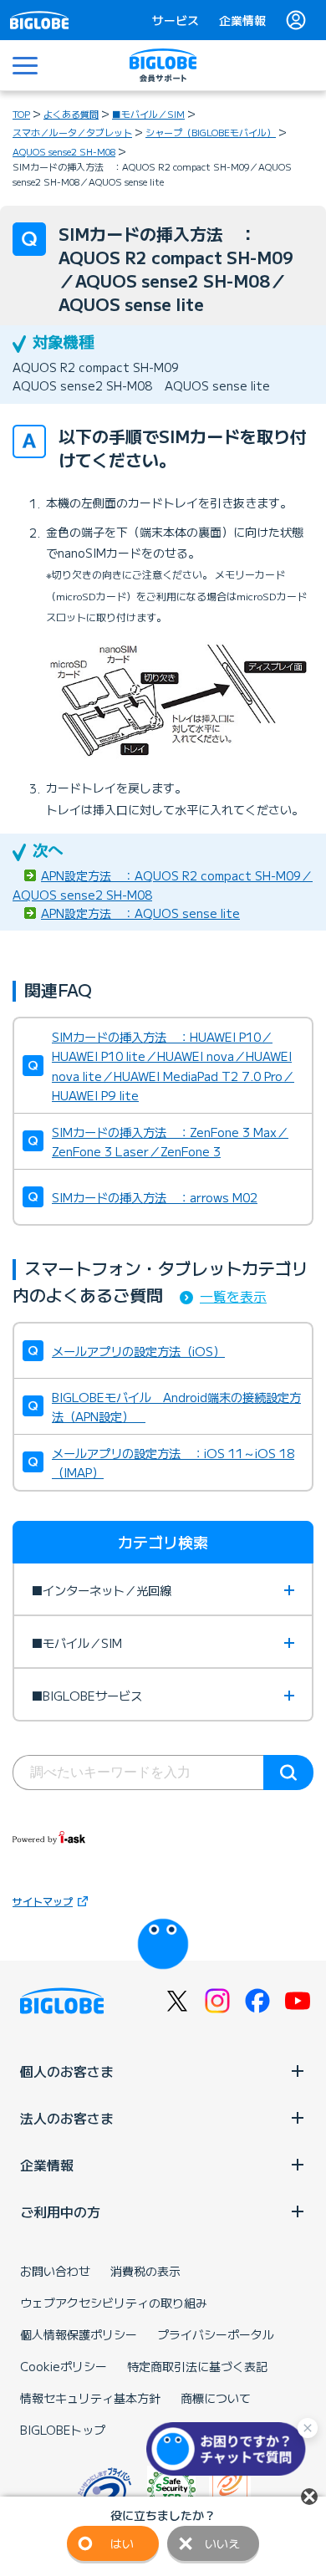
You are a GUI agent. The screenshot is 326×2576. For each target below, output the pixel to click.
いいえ (222, 2543)
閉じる (309, 2497)
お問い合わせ (55, 2271)
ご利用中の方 (60, 2211)
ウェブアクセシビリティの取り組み (114, 2303)
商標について (216, 2398)
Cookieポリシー (64, 2366)
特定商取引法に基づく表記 (197, 2366)
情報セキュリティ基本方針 (90, 2398)
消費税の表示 (145, 2271)
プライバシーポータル (216, 2334)
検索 (288, 1773)
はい (122, 2543)
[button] (230, 2449)
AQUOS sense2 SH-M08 (64, 151)
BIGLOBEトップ (63, 2430)
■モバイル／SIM (148, 114)
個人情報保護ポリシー (79, 2334)
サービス (176, 20)
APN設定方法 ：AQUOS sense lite (140, 913)
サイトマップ (43, 1901)
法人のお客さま (67, 2118)
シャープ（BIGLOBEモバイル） (211, 132)
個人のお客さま (67, 2071)
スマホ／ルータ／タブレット (72, 132)
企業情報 (242, 20)
